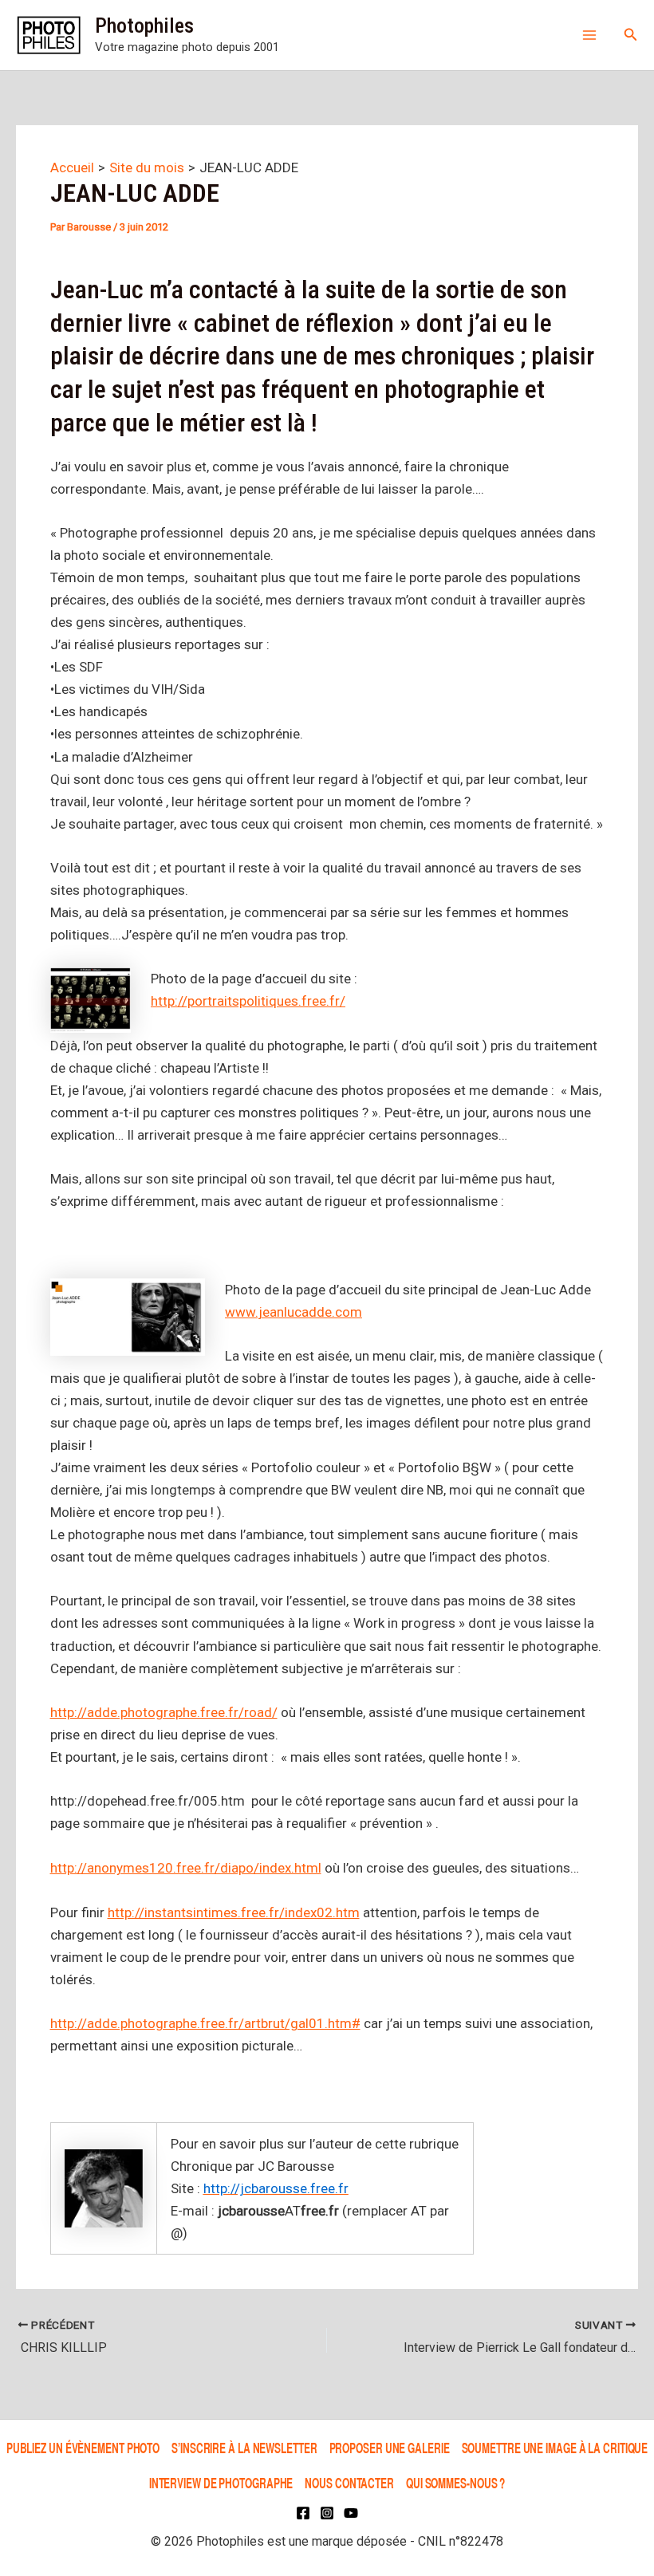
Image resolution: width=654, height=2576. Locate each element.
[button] (631, 35)
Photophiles (144, 26)
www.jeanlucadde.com (294, 1312)
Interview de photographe (221, 2482)
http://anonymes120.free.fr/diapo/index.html (186, 1868)
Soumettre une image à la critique (555, 2448)
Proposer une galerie (390, 2448)
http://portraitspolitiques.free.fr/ (248, 1001)
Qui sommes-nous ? (455, 2482)
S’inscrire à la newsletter (244, 2448)
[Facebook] (303, 2513)
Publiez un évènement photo (83, 2448)
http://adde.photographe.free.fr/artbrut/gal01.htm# (205, 2023)
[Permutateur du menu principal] (589, 35)
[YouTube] (351, 2513)
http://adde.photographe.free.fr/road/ (164, 1712)
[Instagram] (327, 2513)
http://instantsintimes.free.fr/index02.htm (234, 1912)
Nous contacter (349, 2482)
